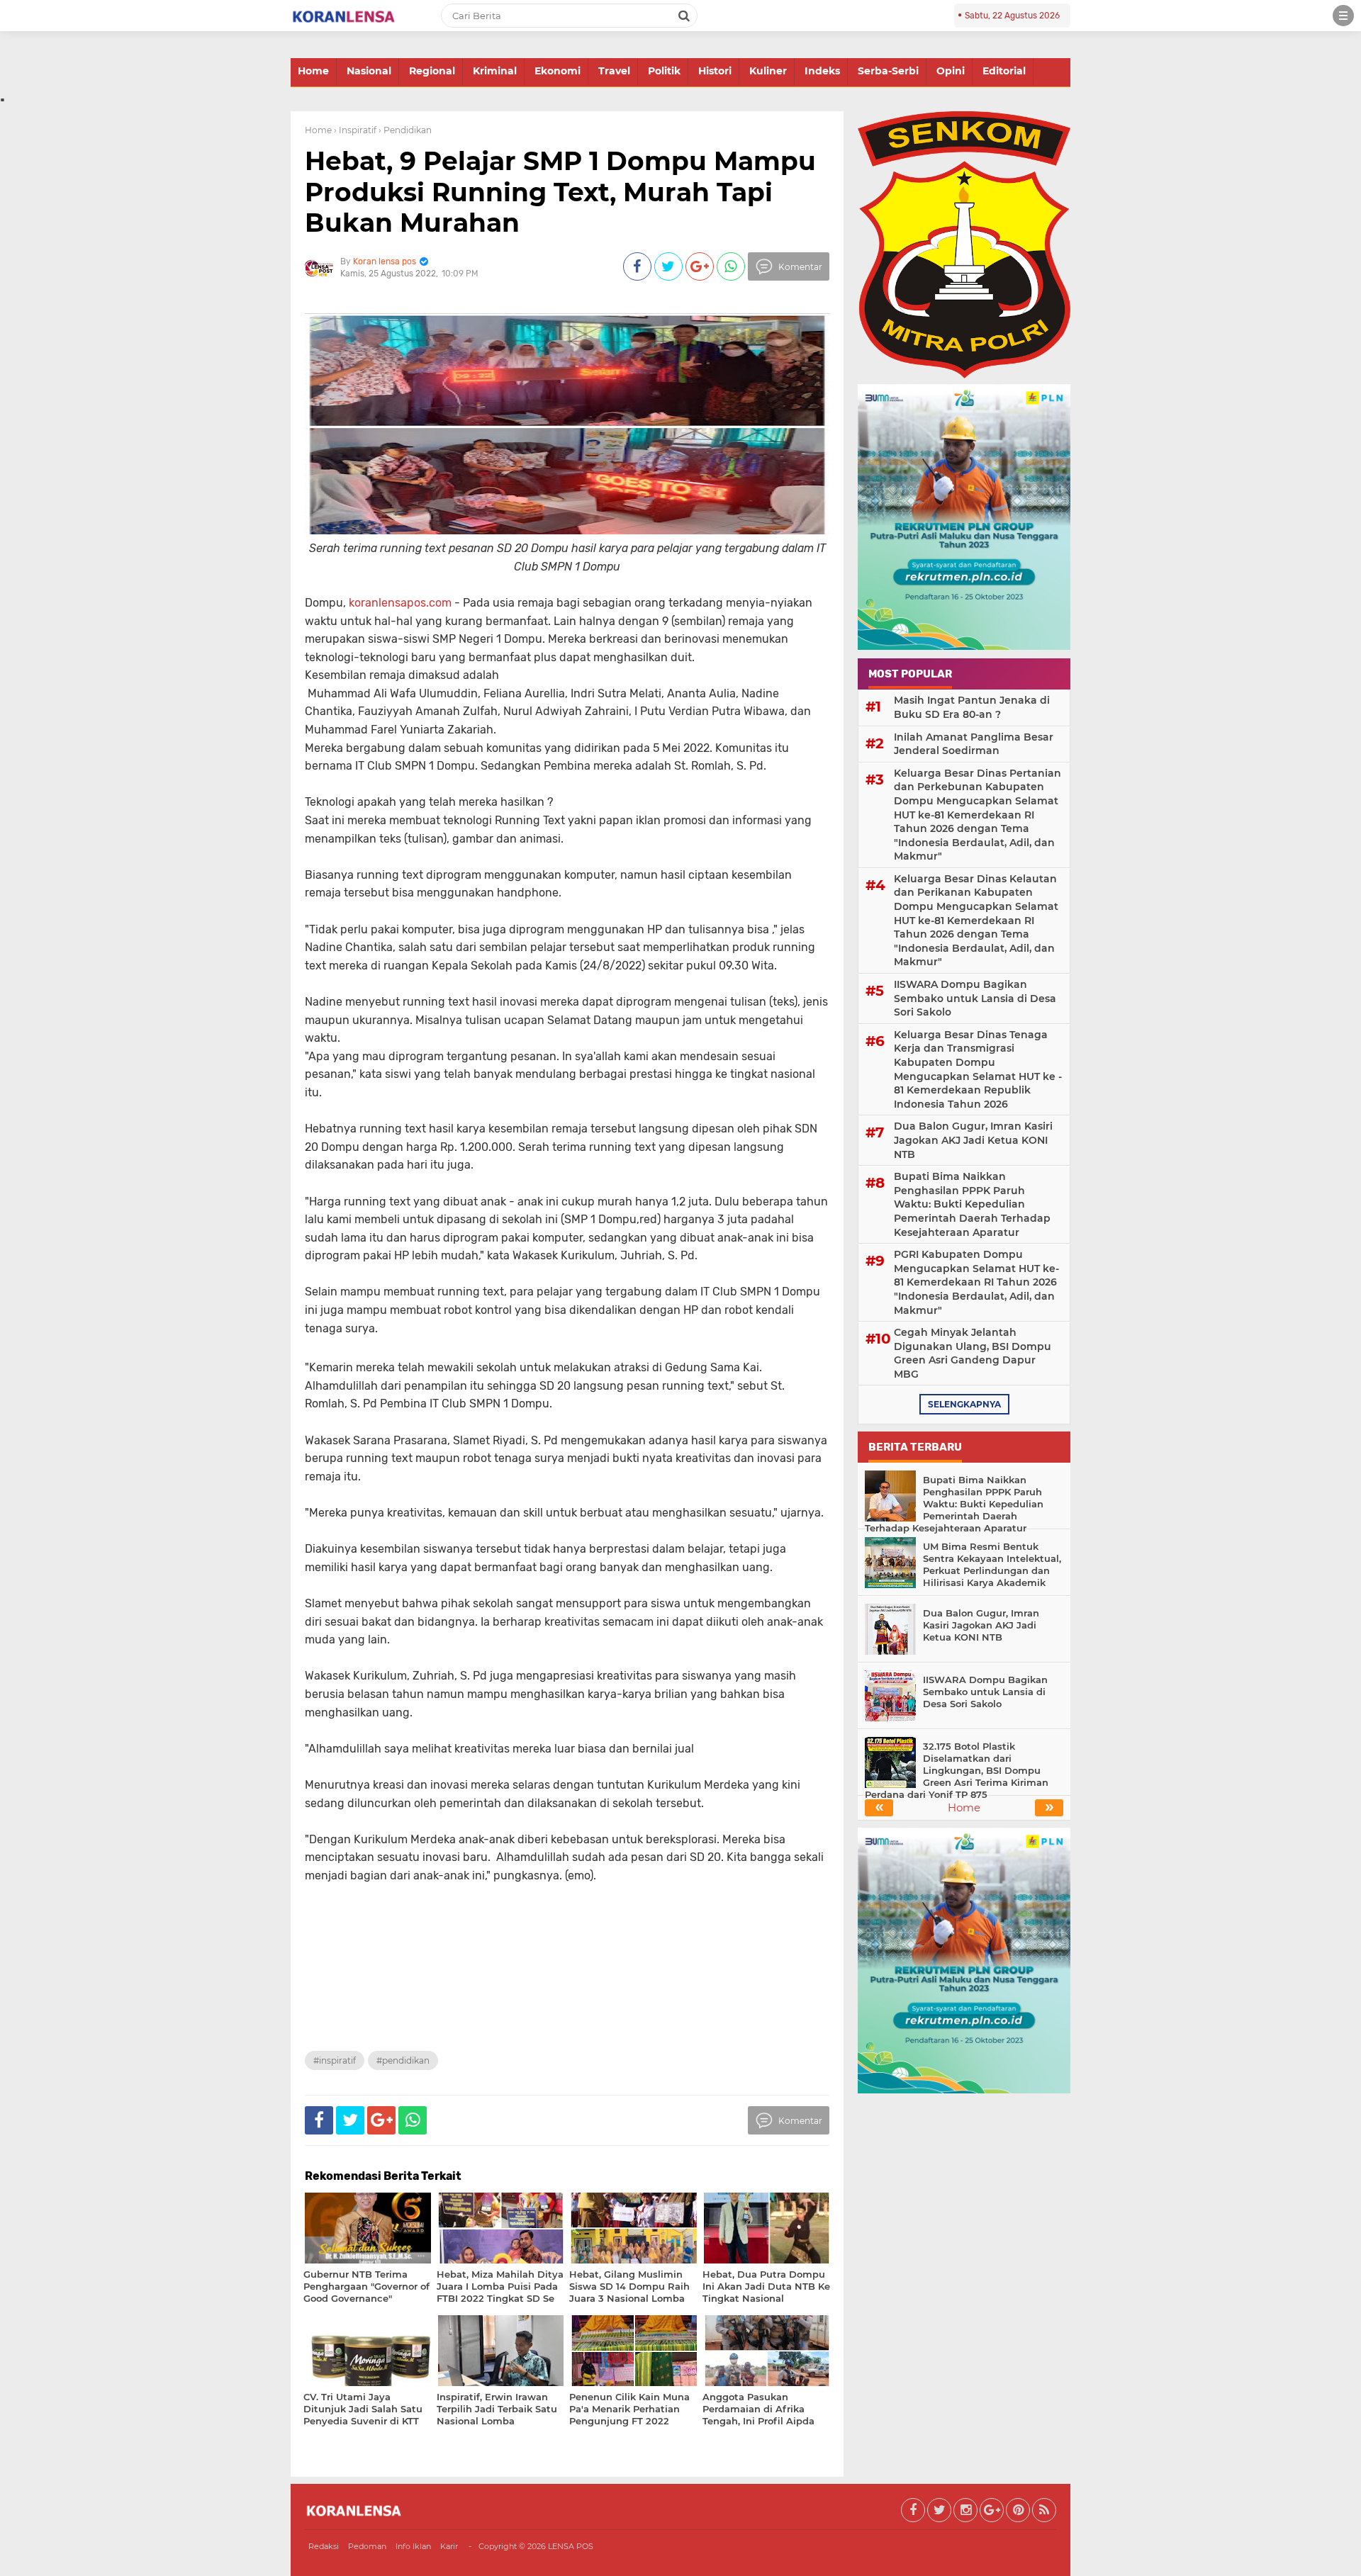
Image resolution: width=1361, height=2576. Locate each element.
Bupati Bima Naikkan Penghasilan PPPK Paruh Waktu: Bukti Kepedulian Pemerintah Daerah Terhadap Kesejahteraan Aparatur (972, 1204)
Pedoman (367, 2546)
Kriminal (495, 71)
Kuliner (768, 71)
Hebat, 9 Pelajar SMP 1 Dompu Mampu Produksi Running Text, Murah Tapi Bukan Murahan (560, 191)
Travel (614, 71)
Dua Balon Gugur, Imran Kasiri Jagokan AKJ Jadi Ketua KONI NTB (973, 1140)
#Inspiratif (335, 2060)
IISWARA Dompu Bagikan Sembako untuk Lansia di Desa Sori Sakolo (975, 998)
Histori (715, 71)
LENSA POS (571, 2546)
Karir (449, 2546)
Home (313, 71)
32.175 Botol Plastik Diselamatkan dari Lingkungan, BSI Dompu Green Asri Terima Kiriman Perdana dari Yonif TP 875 (957, 1770)
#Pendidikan (403, 2060)
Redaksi (324, 2546)
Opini (951, 71)
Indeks (822, 71)
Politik (664, 71)
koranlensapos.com (400, 603)
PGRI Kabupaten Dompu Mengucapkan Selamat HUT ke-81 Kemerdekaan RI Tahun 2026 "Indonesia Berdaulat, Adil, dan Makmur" (976, 1282)
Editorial (1004, 71)
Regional (432, 71)
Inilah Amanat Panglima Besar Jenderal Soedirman (974, 744)
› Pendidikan (405, 130)
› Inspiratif (355, 130)
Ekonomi (558, 71)
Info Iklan (413, 2546)
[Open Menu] (1343, 16)
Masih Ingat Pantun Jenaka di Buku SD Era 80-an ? (972, 707)
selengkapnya (964, 1404)
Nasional (369, 71)
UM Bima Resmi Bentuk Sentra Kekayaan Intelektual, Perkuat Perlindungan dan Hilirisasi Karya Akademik (992, 1564)
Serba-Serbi (888, 71)
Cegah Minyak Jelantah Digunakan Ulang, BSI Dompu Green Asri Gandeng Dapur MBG (973, 1353)
